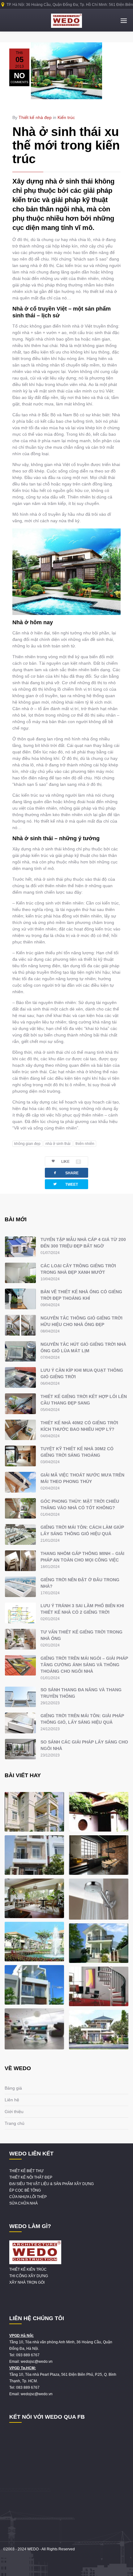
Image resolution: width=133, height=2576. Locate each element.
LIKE (70, 1162)
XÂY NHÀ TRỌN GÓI (27, 2282)
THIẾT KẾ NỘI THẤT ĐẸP (31, 2177)
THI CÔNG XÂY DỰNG (29, 2276)
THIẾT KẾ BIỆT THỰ (26, 2171)
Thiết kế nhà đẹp (35, 117)
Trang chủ (15, 2123)
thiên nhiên (85, 1144)
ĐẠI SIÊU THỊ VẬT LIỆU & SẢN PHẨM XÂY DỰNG (51, 2184)
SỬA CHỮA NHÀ (24, 2203)
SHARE (66, 1173)
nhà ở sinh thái (58, 1144)
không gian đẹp (27, 1144)
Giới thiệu (14, 2112)
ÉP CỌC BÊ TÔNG (25, 2190)
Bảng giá (13, 2088)
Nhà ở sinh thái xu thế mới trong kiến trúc (66, 145)
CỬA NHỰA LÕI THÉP (28, 2197)
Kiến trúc (66, 117)
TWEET (65, 1184)
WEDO (33, 2549)
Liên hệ (12, 2100)
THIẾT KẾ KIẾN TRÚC (28, 2269)
